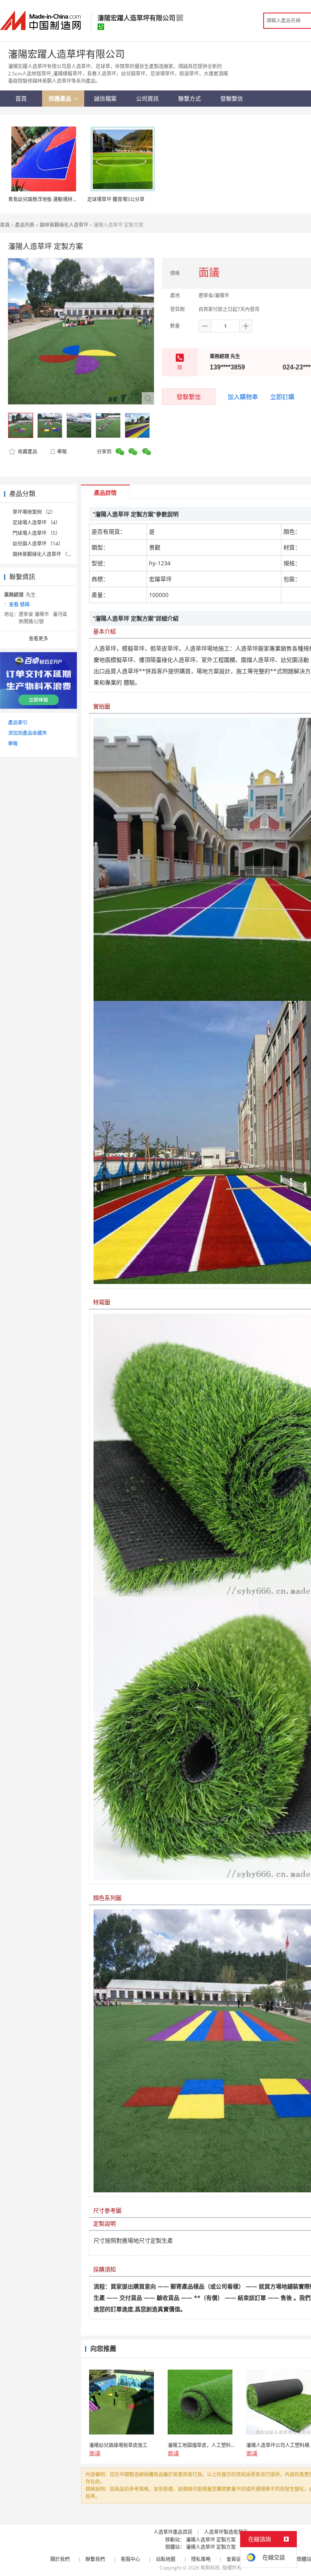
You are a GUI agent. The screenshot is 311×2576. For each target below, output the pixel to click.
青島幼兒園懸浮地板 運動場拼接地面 (48, 199)
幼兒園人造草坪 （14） (38, 544)
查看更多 (38, 639)
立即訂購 (282, 397)
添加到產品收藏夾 (28, 733)
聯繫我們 (95, 2559)
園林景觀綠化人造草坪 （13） (45, 554)
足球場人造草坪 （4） (36, 523)
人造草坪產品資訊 (173, 2532)
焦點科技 (210, 2568)
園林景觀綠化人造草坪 (64, 225)
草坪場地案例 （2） (34, 512)
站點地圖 (166, 2559)
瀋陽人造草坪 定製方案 (211, 2540)
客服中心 (130, 2559)
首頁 (5, 225)
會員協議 (236, 2559)
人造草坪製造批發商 (226, 2532)
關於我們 (60, 2559)
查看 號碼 (19, 604)
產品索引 (18, 722)
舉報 (62, 452)
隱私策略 (201, 2559)
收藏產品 (27, 452)
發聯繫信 (189, 397)
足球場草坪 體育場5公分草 (116, 199)
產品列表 (25, 225)
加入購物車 (243, 397)
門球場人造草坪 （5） (36, 533)
